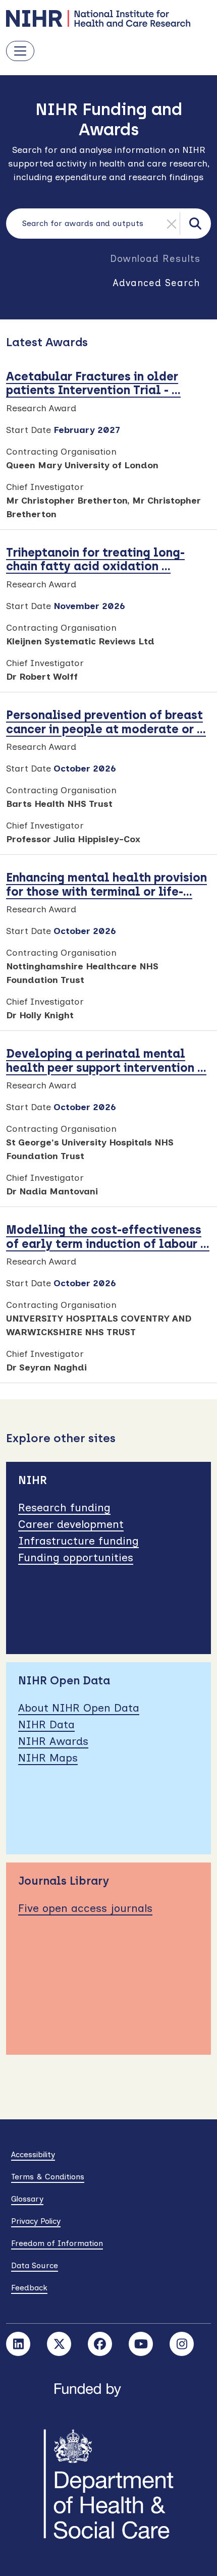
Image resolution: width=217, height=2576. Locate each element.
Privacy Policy (36, 2221)
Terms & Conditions (48, 2177)
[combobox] (108, 224)
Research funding (64, 1508)
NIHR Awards (53, 1741)
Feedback (29, 2288)
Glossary (27, 2199)
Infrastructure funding (78, 1541)
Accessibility (33, 2154)
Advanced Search (156, 283)
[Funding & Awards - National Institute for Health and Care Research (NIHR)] (108, 18)
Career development (71, 1524)
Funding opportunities (76, 1557)
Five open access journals (85, 1908)
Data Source (35, 2265)
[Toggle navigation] (20, 51)
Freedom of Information (57, 2243)
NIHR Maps (48, 1758)
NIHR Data (46, 1724)
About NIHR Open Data (79, 1708)
